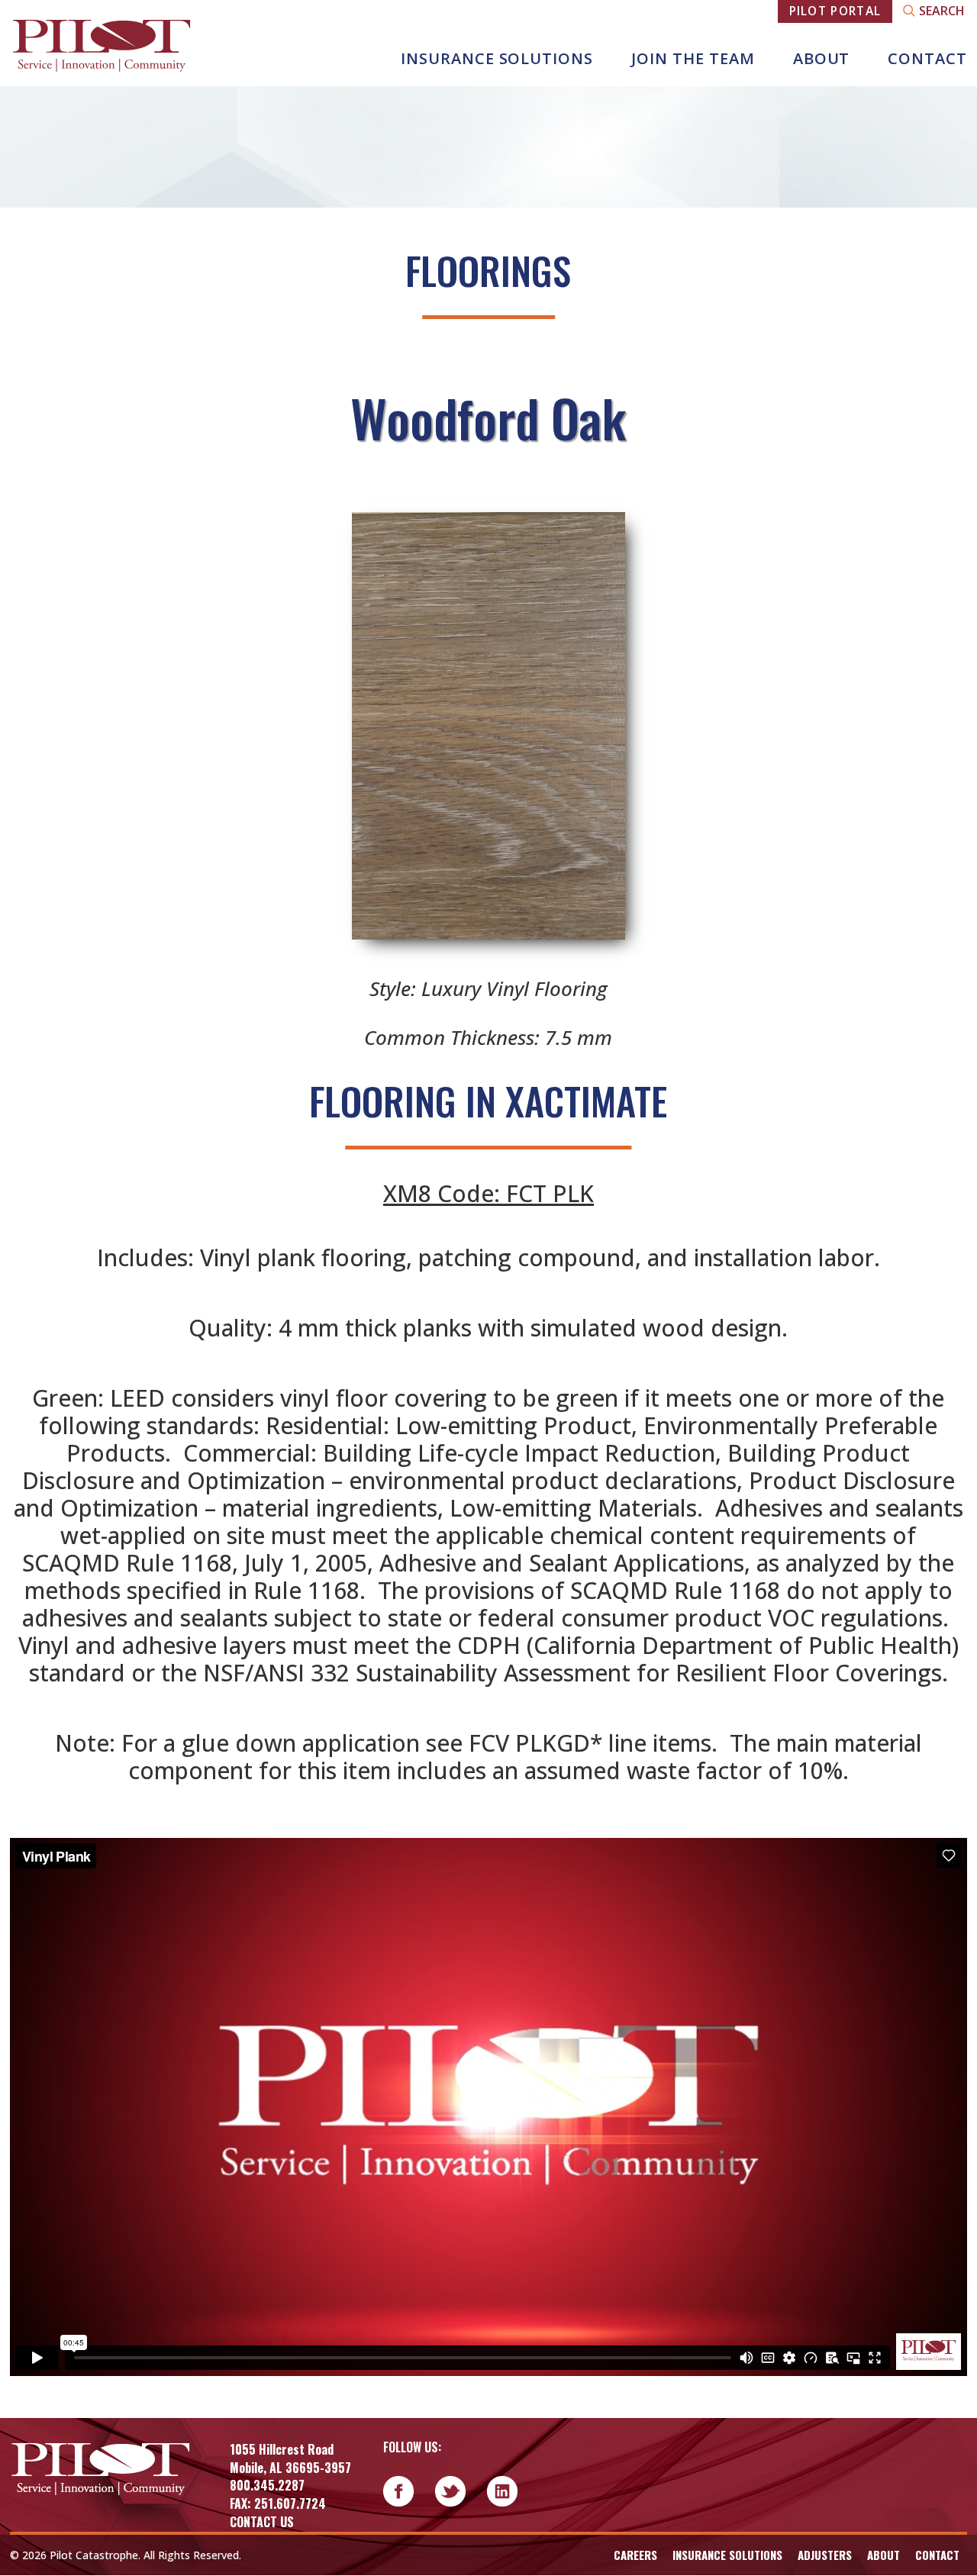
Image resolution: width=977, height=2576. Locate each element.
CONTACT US (262, 2522)
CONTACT (927, 58)
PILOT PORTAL (835, 11)
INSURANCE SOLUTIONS (497, 58)
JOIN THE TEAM (693, 58)
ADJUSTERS (825, 2555)
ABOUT (822, 58)
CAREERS (635, 2555)
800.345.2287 (267, 2485)
